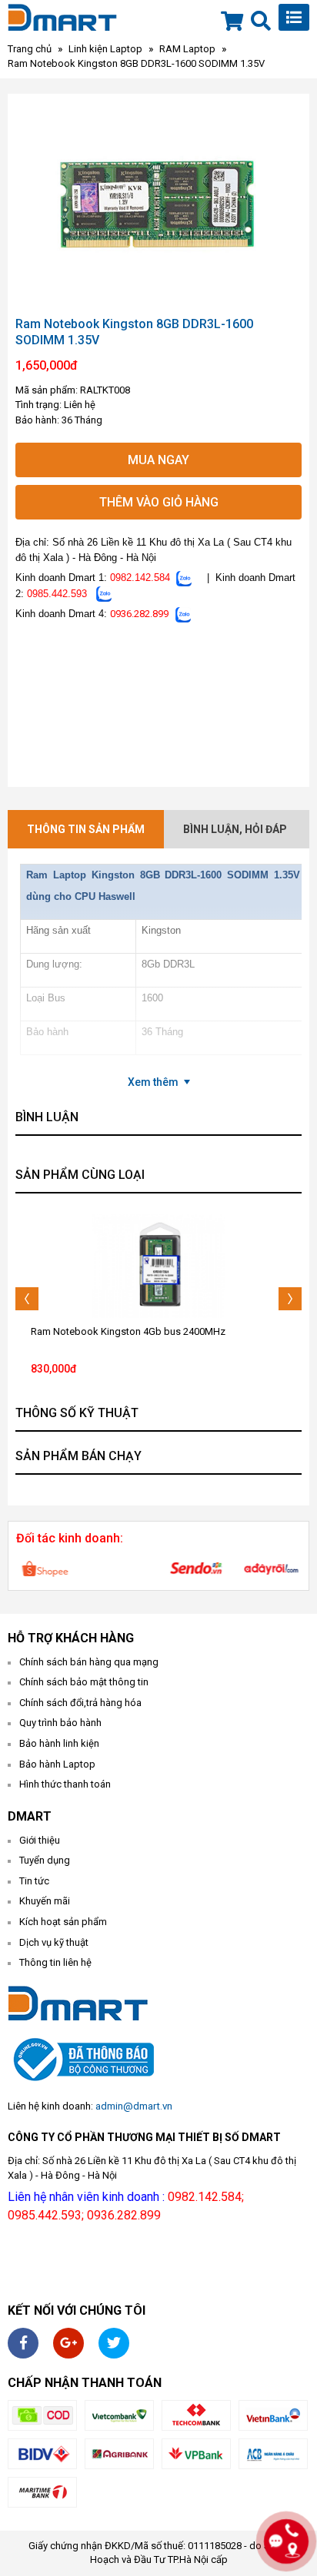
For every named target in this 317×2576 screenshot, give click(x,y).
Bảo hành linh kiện (59, 1743)
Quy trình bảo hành (60, 1723)
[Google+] (68, 2343)
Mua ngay (158, 460)
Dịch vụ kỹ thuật (54, 1942)
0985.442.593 (57, 594)
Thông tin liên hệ (55, 1962)
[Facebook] (23, 2343)
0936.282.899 (139, 614)
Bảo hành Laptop (57, 1764)
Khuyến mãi (45, 1901)
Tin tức (34, 1881)
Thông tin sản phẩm (86, 829)
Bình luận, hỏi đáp (235, 829)
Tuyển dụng (45, 1860)
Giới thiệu (40, 1840)
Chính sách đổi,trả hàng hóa (80, 1703)
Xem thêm (153, 1082)
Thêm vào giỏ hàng (159, 502)
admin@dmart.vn (134, 2106)
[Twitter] (114, 2343)
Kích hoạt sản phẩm (63, 1922)
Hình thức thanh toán (65, 1784)
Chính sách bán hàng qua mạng (89, 1662)
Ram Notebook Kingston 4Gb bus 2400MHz (128, 1331)
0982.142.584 (140, 578)
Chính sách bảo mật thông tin (84, 1682)
